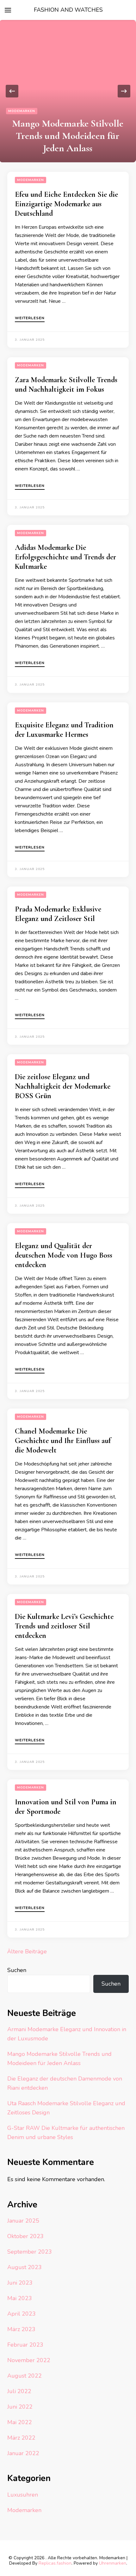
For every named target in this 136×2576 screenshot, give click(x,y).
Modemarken (22, 111)
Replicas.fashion (55, 2563)
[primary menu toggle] (8, 10)
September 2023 (30, 2252)
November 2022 (29, 2360)
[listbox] (68, 91)
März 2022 (21, 2438)
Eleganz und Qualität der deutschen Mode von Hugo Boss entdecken (64, 1255)
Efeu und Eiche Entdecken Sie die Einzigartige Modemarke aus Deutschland (66, 204)
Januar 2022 (23, 2453)
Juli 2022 (19, 2391)
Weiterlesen (30, 318)
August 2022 (25, 2376)
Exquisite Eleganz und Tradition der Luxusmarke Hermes (64, 730)
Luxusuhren (23, 2495)
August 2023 (25, 2267)
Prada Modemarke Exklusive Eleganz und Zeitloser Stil (58, 914)
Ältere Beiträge (27, 1951)
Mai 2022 (20, 2422)
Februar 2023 (25, 2345)
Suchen (17, 1970)
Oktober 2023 (25, 2236)
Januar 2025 (23, 2221)
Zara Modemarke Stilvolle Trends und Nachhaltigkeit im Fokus (66, 385)
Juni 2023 (20, 2283)
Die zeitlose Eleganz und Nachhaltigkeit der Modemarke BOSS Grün (63, 1086)
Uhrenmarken (113, 2563)
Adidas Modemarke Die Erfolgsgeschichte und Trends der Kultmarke (65, 557)
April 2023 (22, 2314)
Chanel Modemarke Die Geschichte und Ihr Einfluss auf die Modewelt (63, 1441)
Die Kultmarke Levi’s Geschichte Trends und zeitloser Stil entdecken (64, 1626)
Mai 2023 (20, 2298)
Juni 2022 (20, 2407)
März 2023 (21, 2329)
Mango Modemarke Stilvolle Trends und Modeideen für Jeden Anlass (68, 136)
